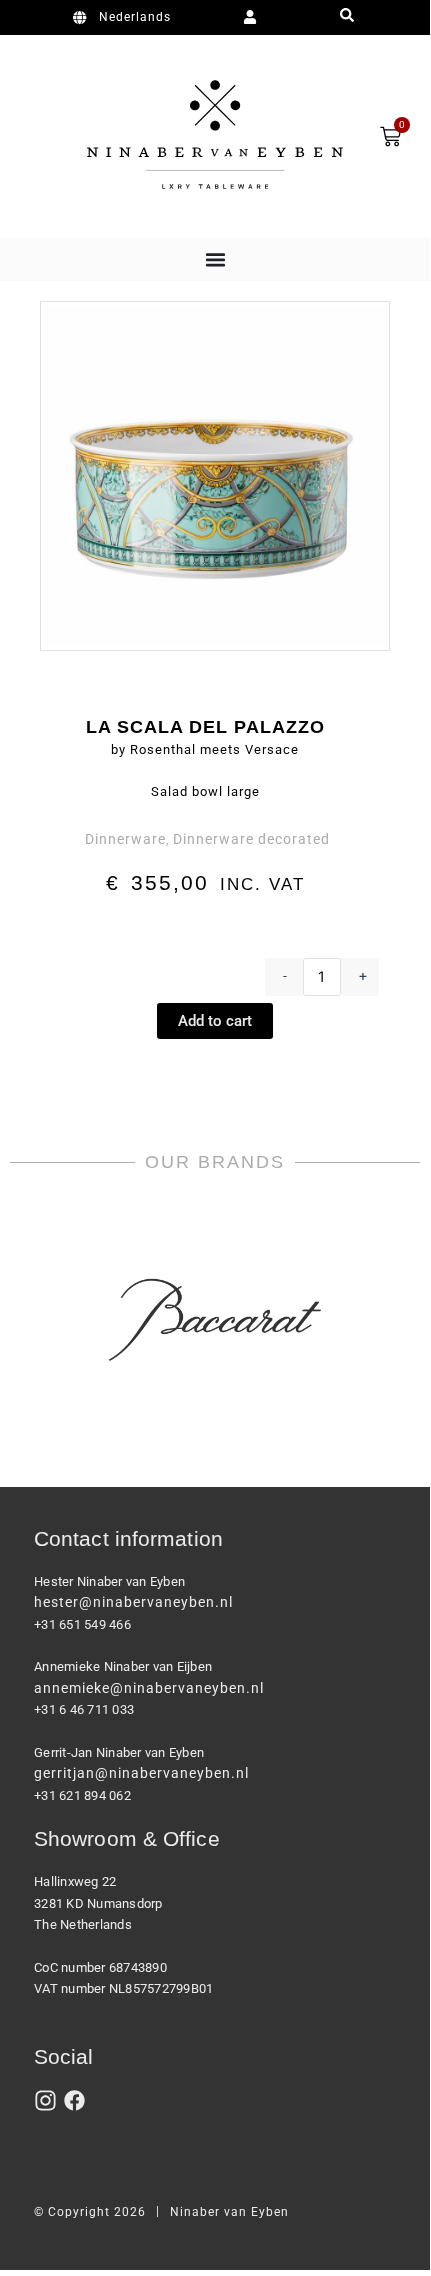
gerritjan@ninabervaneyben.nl (141, 1773)
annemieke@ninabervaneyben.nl (149, 1688)
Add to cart (215, 1021)
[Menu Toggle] (215, 259)
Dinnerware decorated (251, 839)
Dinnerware (125, 839)
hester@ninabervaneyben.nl (133, 1602)
